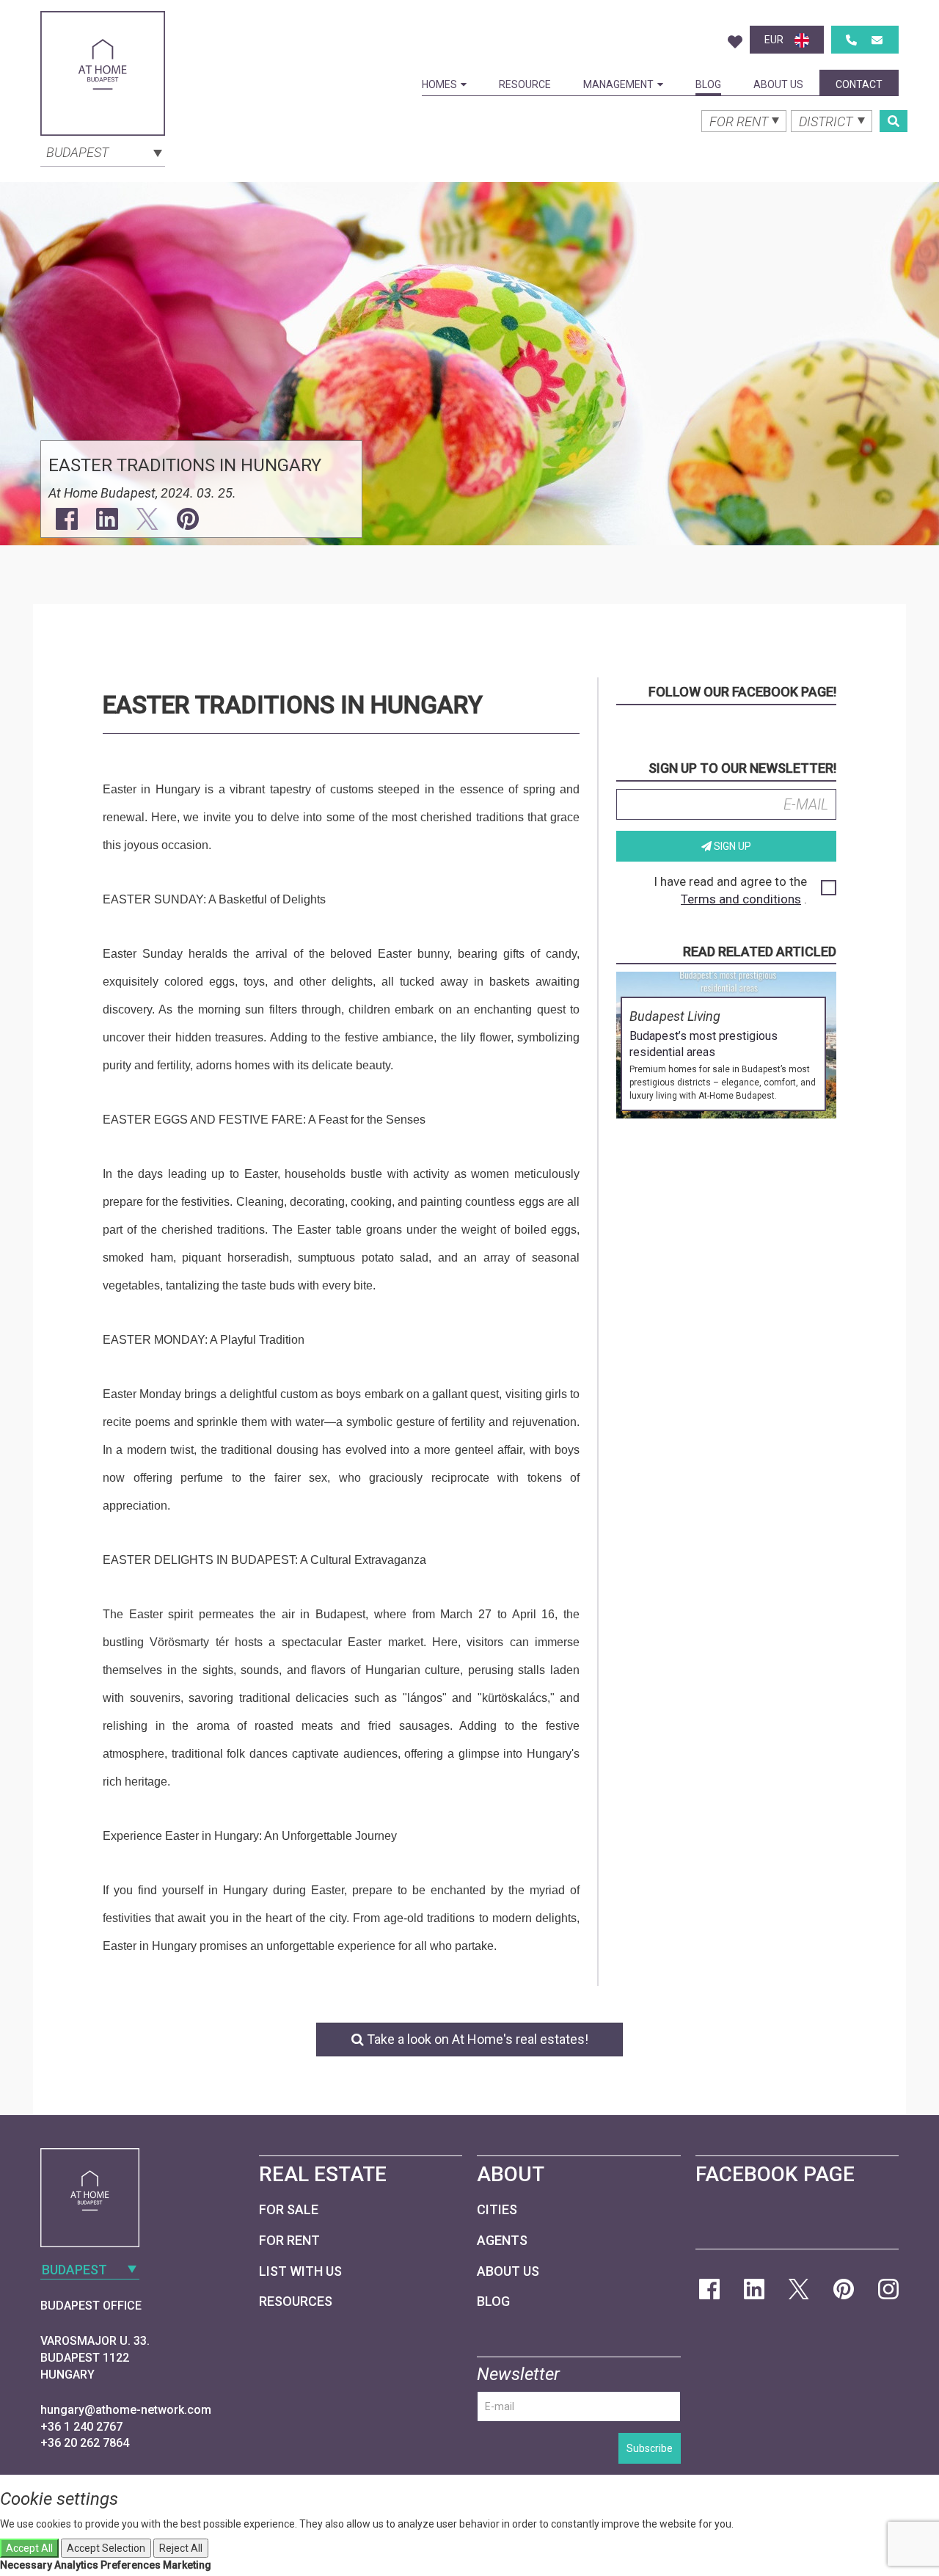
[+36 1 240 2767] (851, 40)
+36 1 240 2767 (81, 2427)
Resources (296, 2301)
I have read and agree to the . (730, 890)
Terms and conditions (741, 899)
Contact (859, 84)
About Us (778, 84)
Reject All (181, 2548)
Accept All (29, 2548)
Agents (502, 2240)
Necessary (26, 2565)
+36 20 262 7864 (85, 2443)
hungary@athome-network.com (126, 2410)
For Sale (289, 2209)
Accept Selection (106, 2548)
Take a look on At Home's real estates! (476, 2039)
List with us (300, 2271)
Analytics (76, 2565)
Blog (708, 84)
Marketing (187, 2565)
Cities (497, 2209)
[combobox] (103, 151)
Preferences (131, 2565)
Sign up (731, 846)
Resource (525, 84)
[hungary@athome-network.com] (877, 40)
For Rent (289, 2240)
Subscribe (650, 2448)
